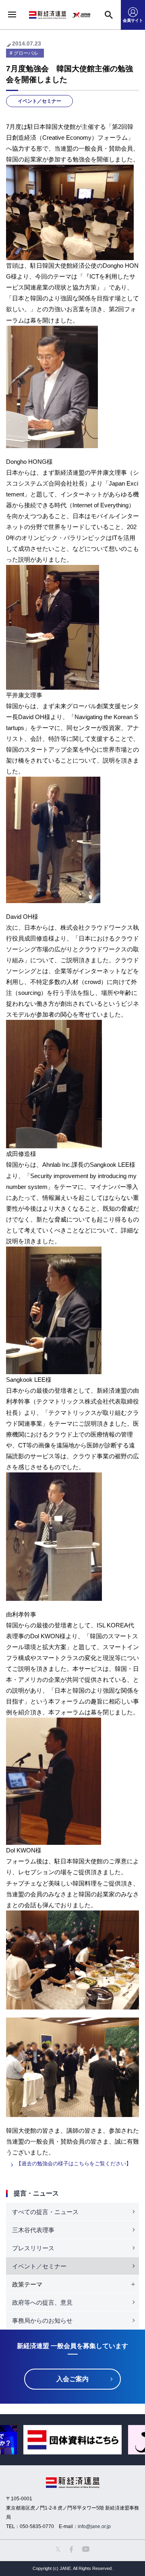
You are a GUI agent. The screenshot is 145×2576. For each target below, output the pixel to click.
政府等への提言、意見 (42, 2302)
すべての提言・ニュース (45, 2212)
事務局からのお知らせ (42, 2321)
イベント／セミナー (39, 101)
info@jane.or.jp (94, 2526)
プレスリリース (33, 2248)
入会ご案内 (72, 2379)
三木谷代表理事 (33, 2230)
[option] (72, 2440)
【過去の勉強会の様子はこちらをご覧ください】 (74, 2164)
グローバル (26, 53)
